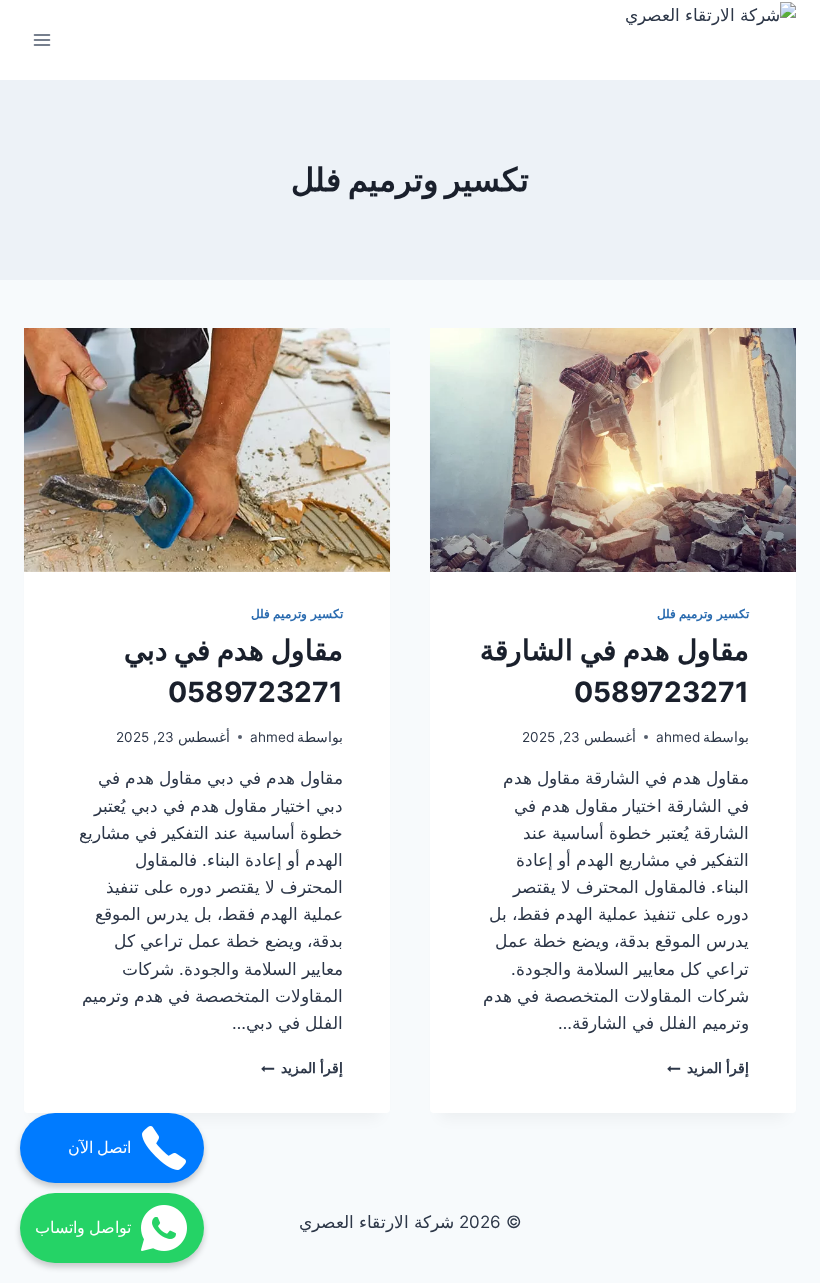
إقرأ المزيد (708, 1068)
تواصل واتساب (83, 1227)
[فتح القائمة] (42, 39)
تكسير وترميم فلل (703, 613)
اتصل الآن (99, 1147)
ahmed (678, 737)
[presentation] (613, 450)
